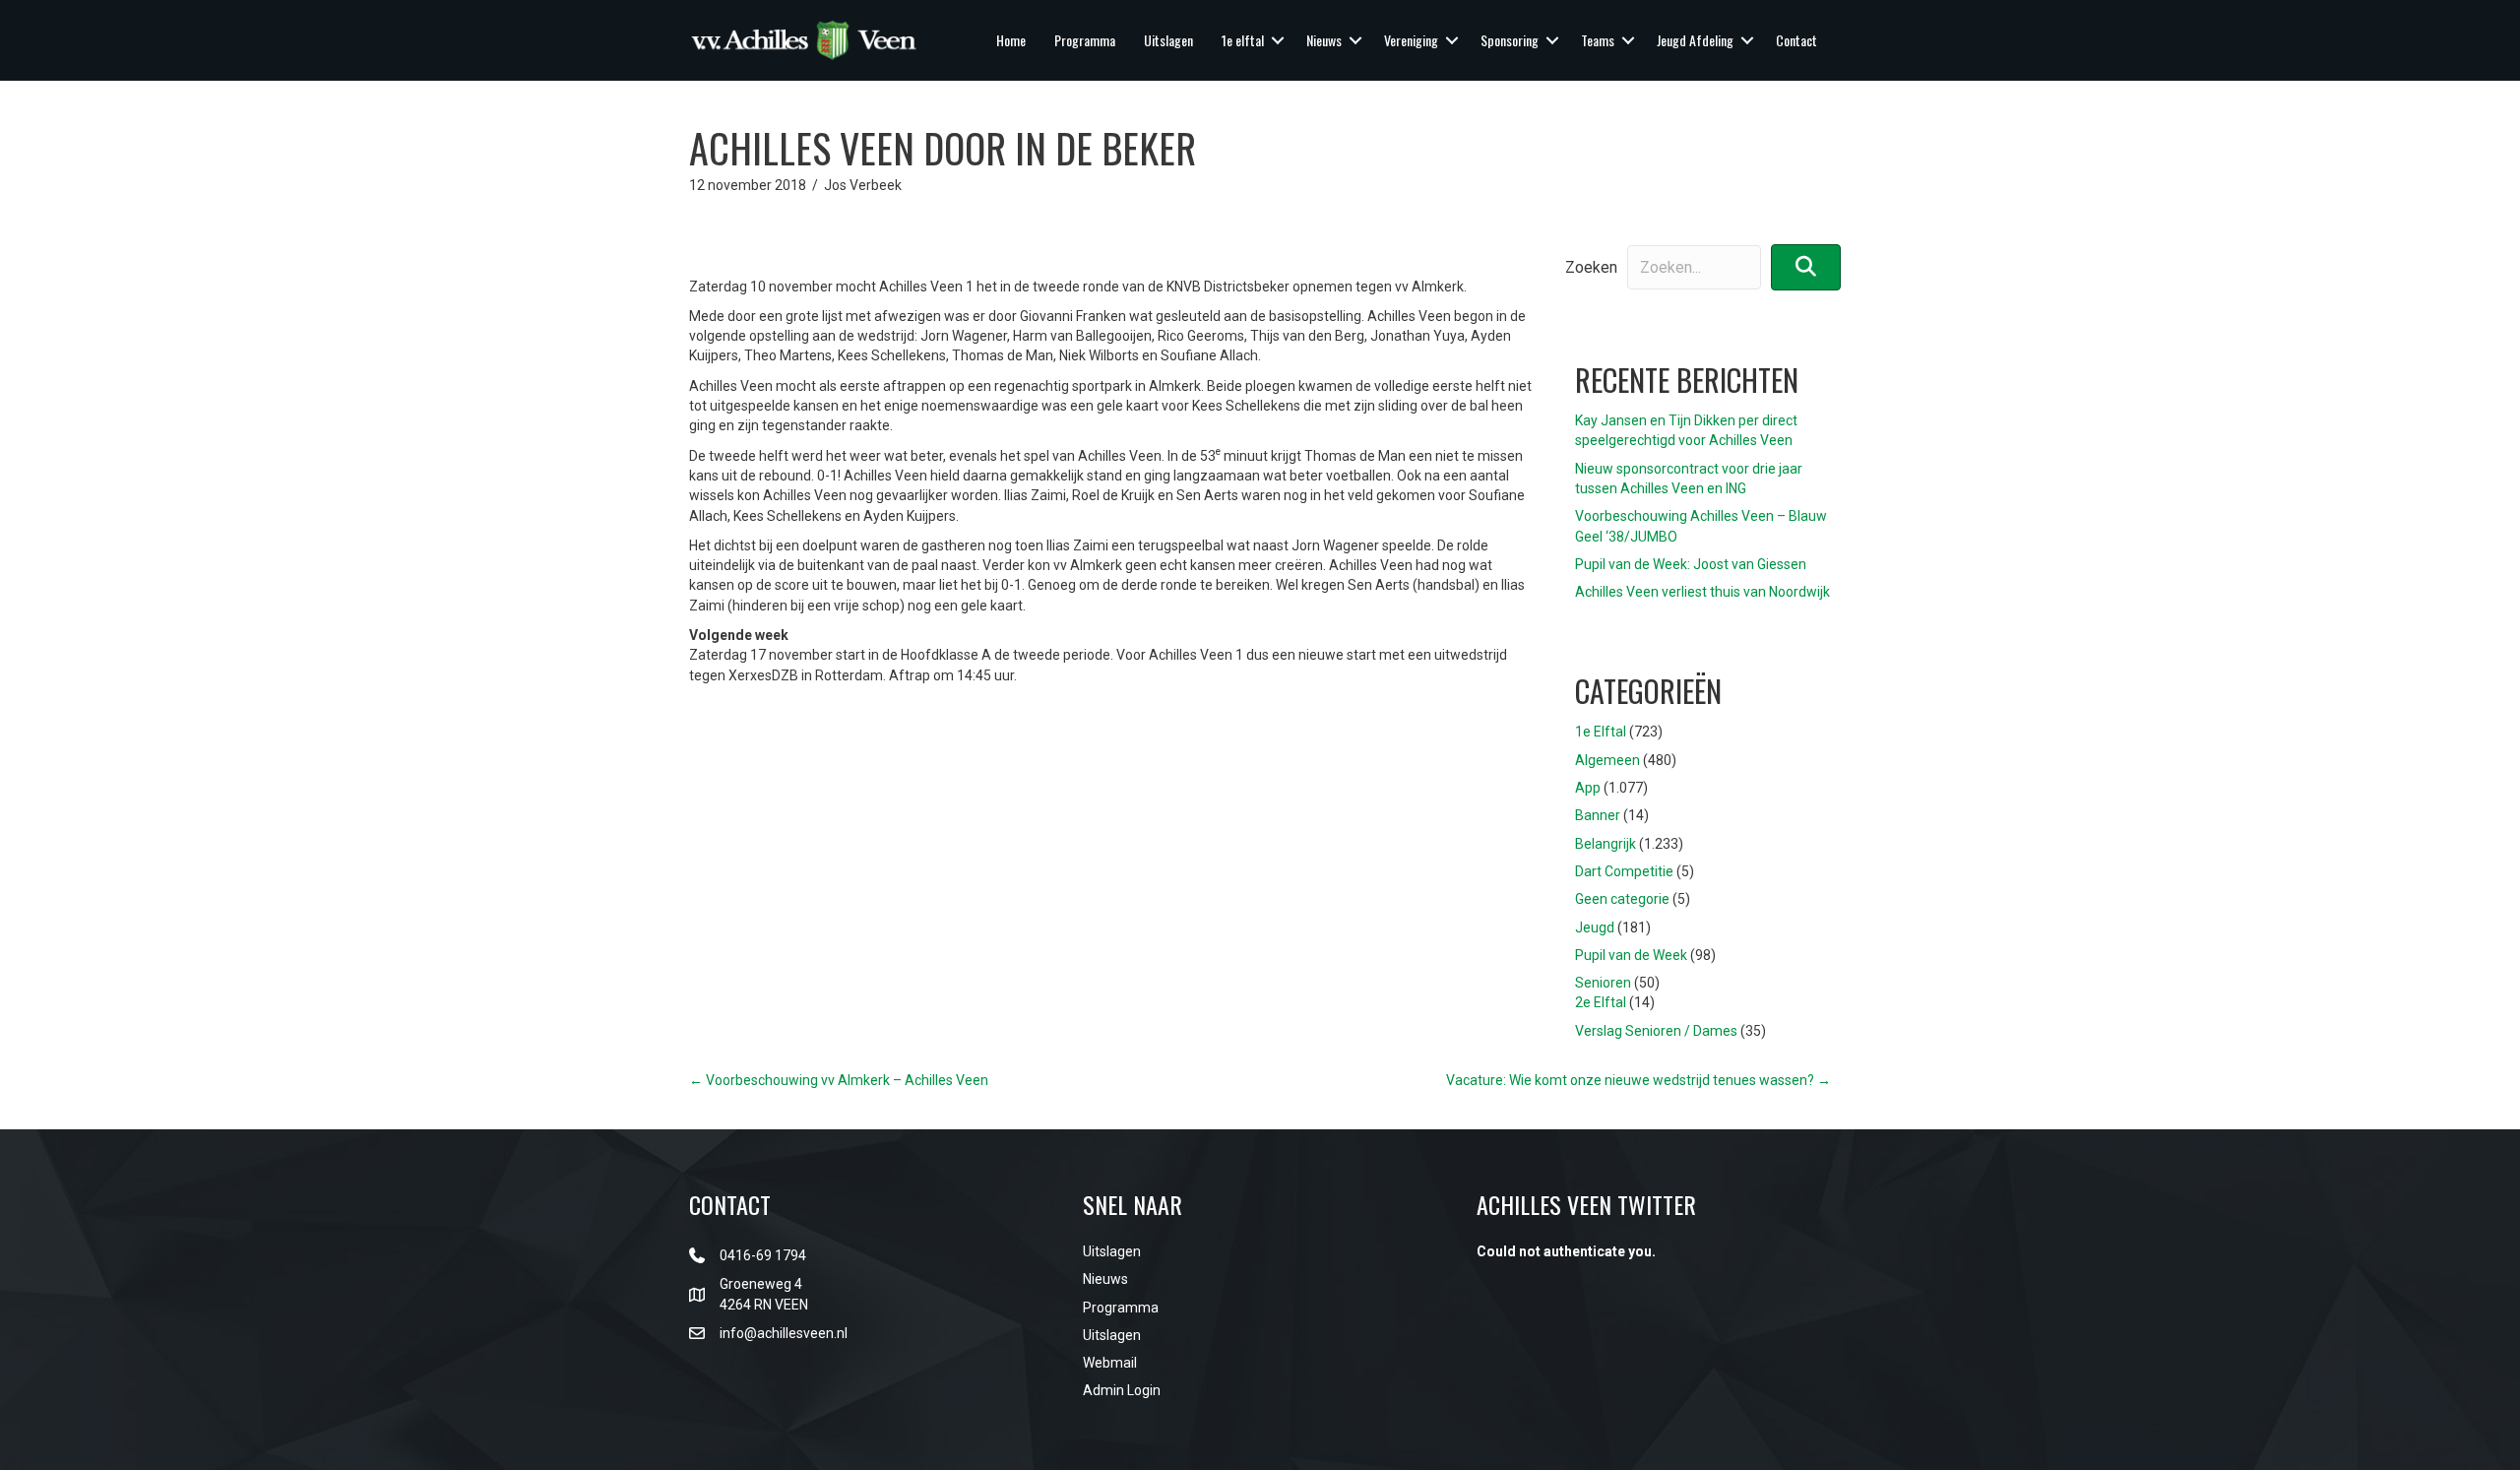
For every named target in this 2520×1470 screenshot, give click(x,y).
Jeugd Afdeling (1695, 40)
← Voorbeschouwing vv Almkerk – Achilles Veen (839, 1080)
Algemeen (1607, 760)
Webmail (1110, 1363)
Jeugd (1595, 927)
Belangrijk (1606, 844)
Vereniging (1411, 40)
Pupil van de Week (1631, 955)
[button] (1278, 40)
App (1588, 788)
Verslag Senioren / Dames (1656, 1031)
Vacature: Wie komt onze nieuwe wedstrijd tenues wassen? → (1638, 1080)
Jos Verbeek (863, 185)
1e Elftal (1601, 732)
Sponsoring (1510, 40)
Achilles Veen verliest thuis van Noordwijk (1702, 592)
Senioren (1603, 983)
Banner (1598, 815)
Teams (1598, 40)
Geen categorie (1622, 899)
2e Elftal (1601, 1002)
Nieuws (1324, 40)
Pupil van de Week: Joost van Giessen (1691, 564)
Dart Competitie (1624, 871)
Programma (1085, 40)
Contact (1796, 40)
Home (1011, 40)
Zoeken (1591, 267)
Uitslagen (1168, 40)
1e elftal (1243, 40)
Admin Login (1122, 1390)
